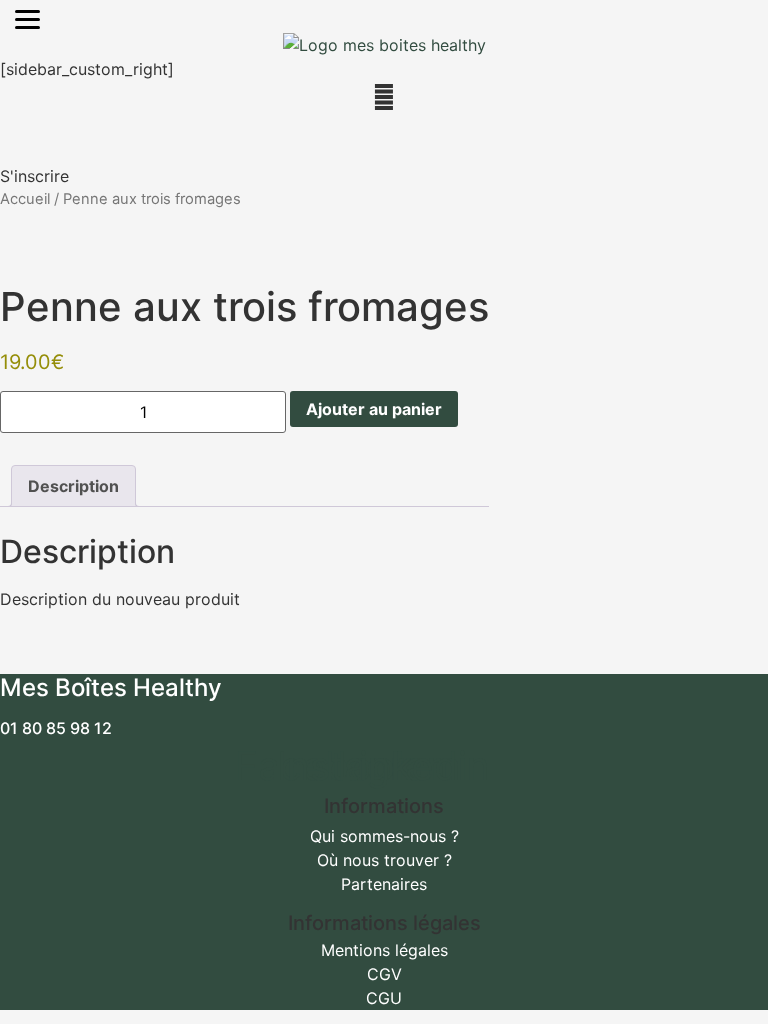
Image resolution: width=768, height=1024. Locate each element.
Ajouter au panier (374, 409)
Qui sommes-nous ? (384, 836)
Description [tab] (73, 486)
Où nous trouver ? (384, 860)
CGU (384, 998)
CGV (384, 974)
